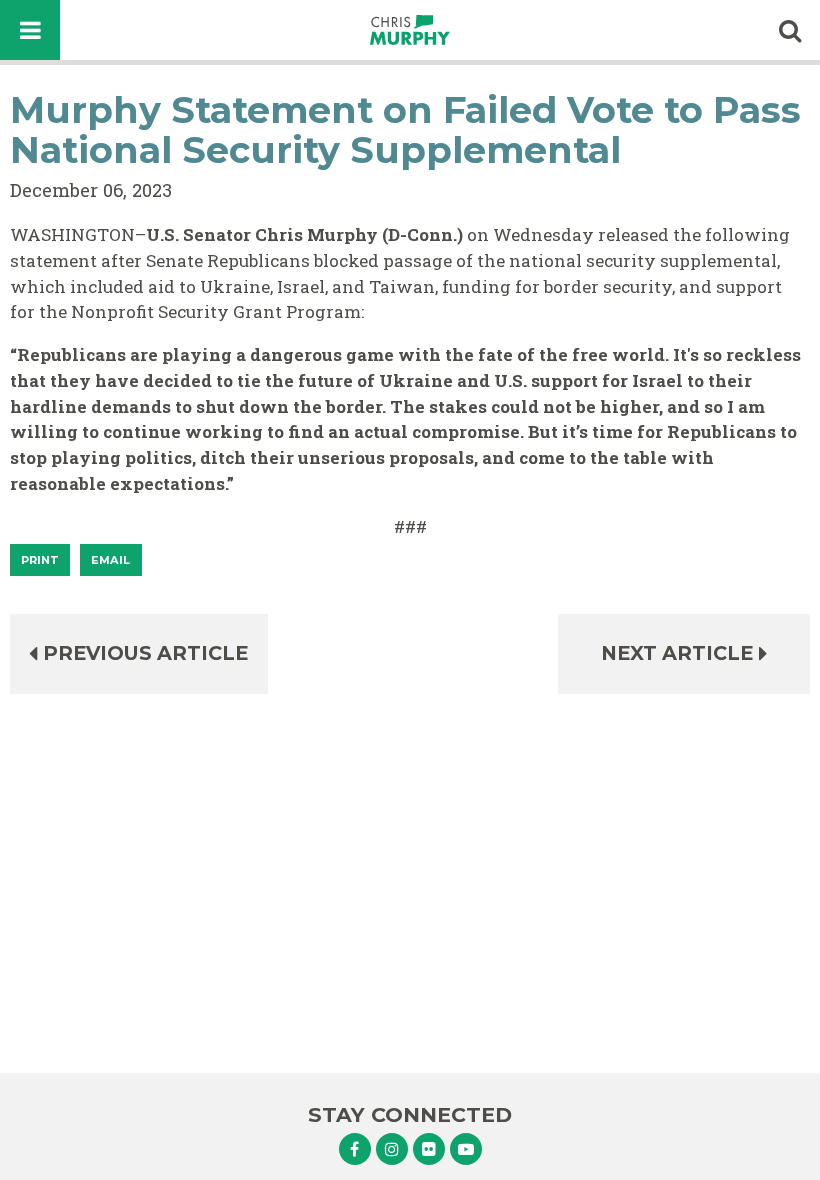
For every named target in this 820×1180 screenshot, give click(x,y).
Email (110, 560)
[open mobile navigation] (30, 30)
